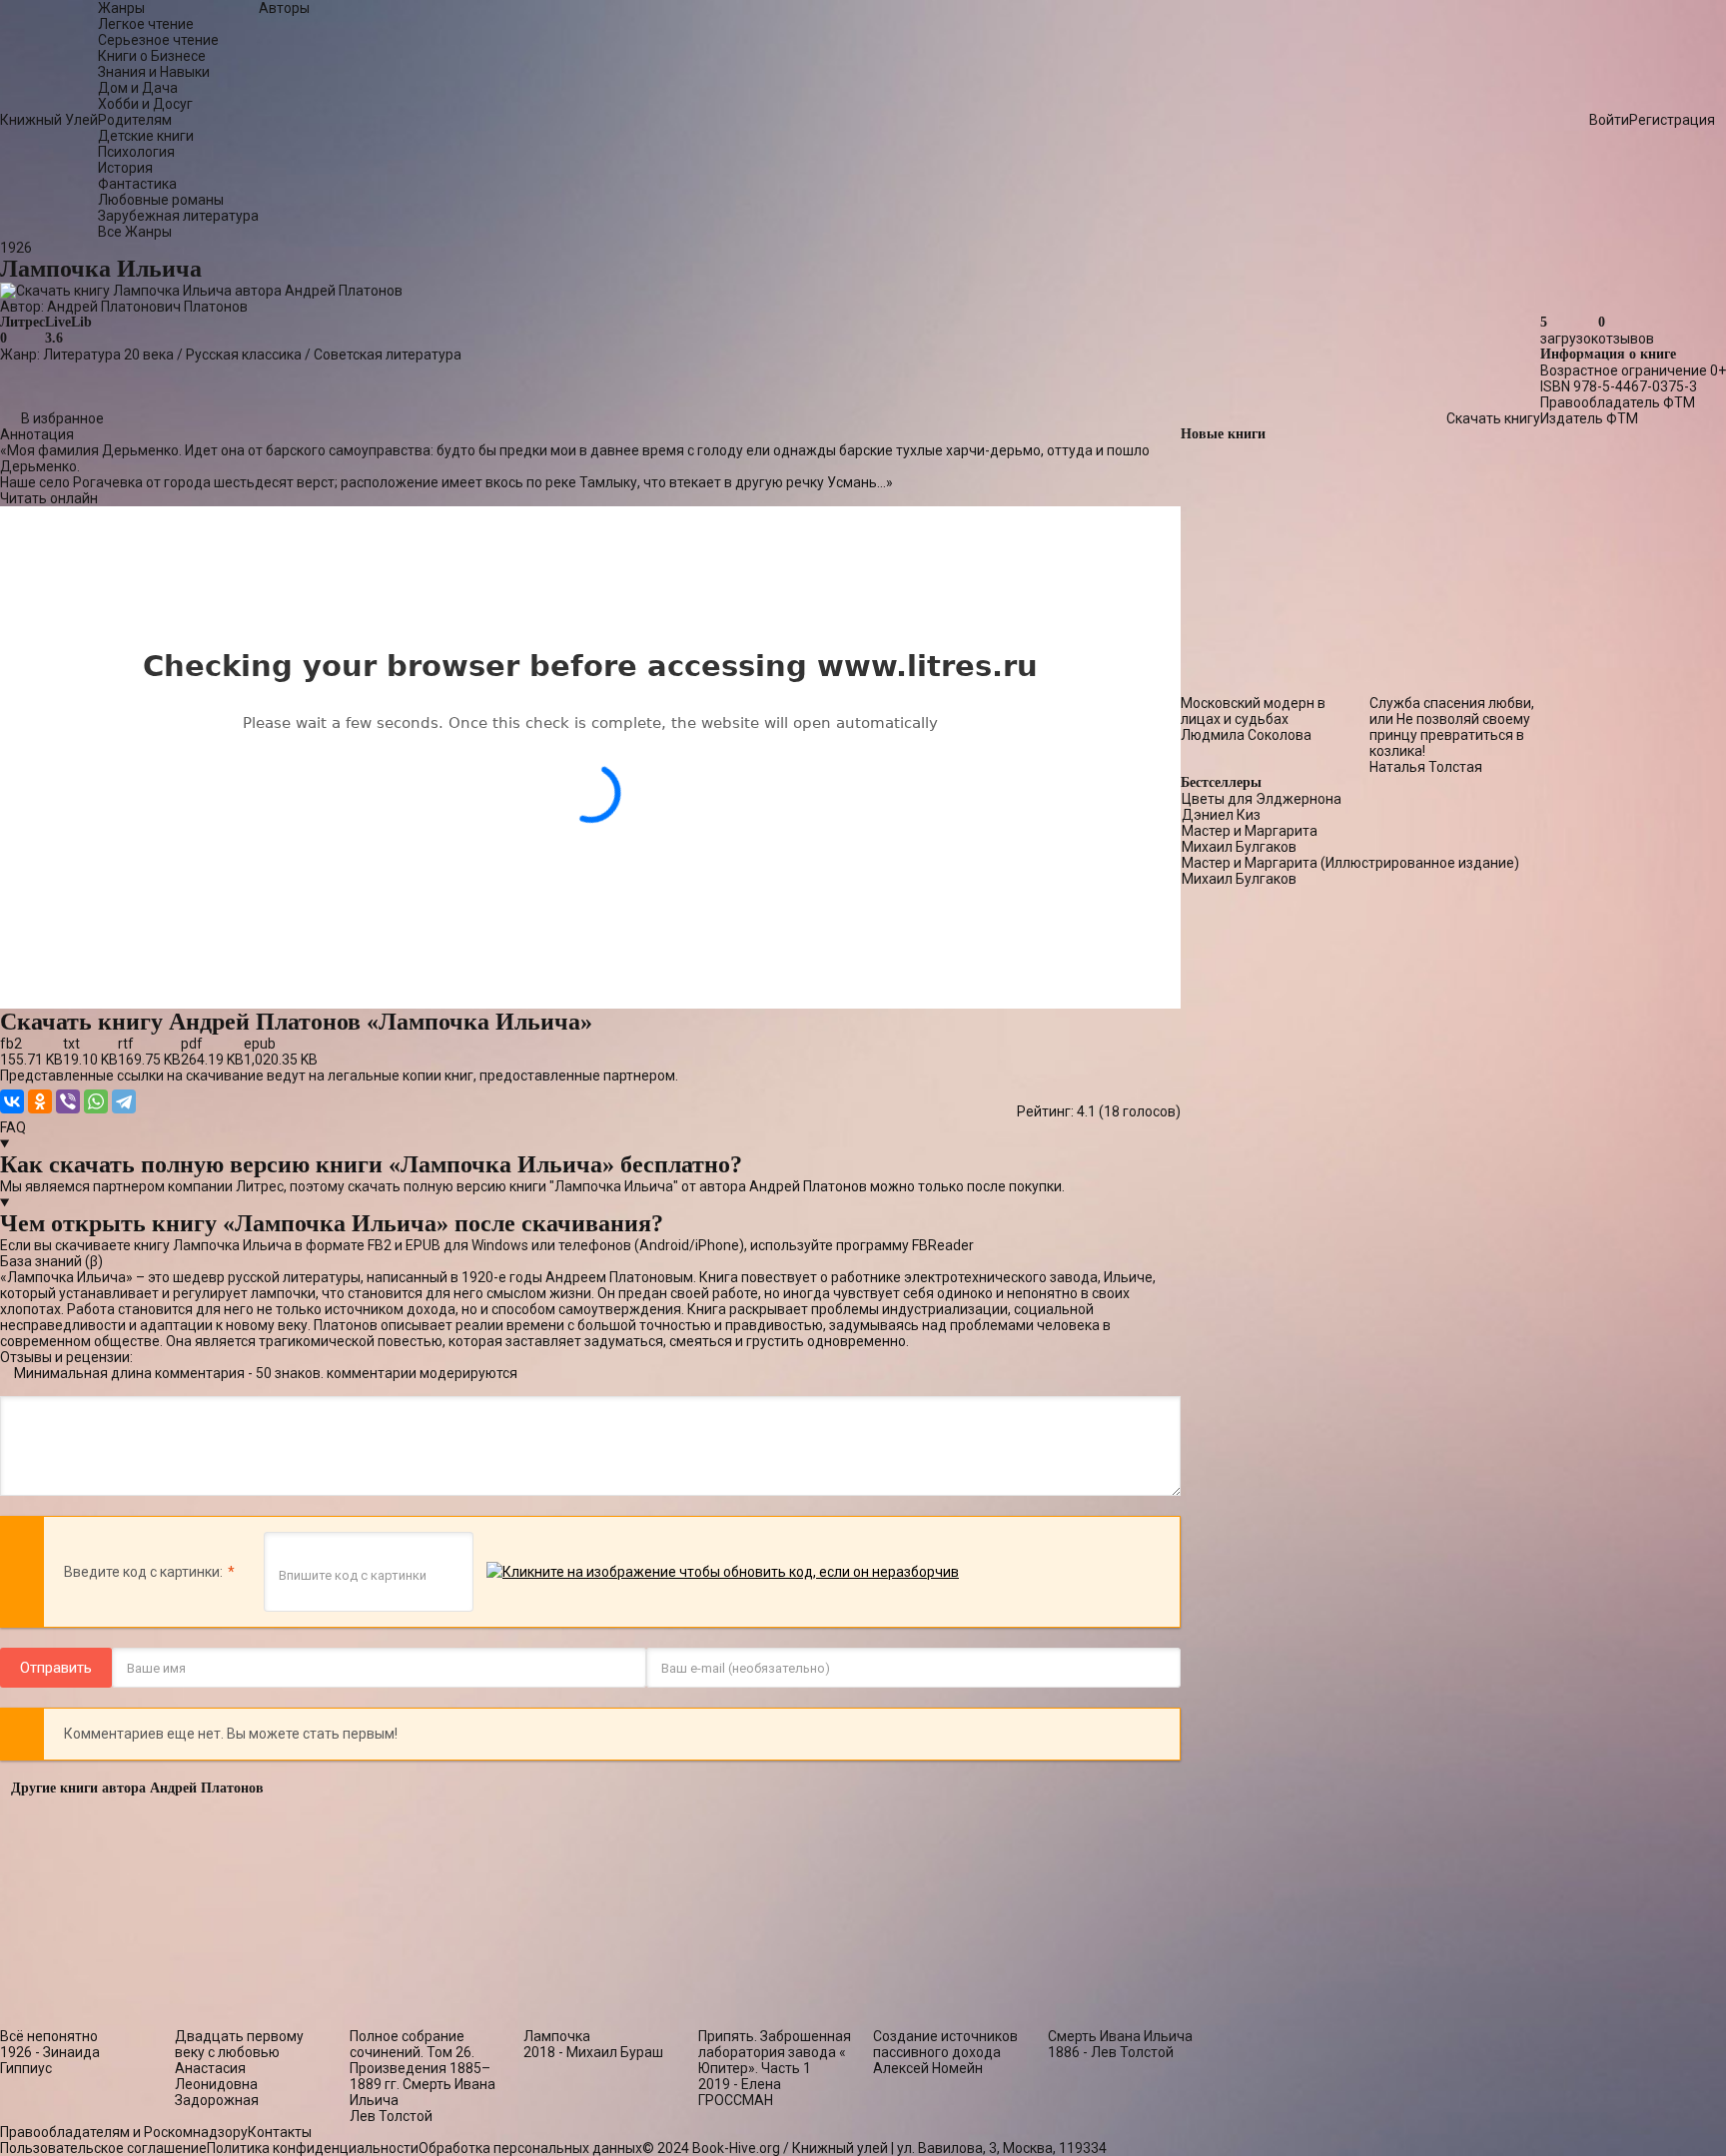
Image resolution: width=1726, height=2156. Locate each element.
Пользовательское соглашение (103, 2148)
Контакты (280, 2132)
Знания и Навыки (154, 72)
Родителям (135, 120)
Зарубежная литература (178, 216)
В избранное (62, 418)
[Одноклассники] (40, 1101)
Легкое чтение (146, 24)
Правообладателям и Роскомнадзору (124, 2132)
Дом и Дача (138, 88)
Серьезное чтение (158, 40)
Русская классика (244, 355)
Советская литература (388, 355)
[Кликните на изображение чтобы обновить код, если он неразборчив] (723, 1572)
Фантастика (137, 184)
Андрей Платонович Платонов (147, 307)
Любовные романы (161, 200)
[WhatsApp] (96, 1101)
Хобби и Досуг (145, 104)
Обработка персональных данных (530, 2148)
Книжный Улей (49, 120)
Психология (136, 152)
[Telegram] (124, 1101)
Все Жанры (135, 232)
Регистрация (1672, 120)
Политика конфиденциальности (313, 2148)
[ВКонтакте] (12, 1101)
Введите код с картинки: (143, 1572)
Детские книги (146, 136)
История (125, 168)
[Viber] (68, 1101)
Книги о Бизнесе (152, 56)
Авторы (284, 8)
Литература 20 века (108, 355)
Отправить (56, 1668)
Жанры (121, 8)
